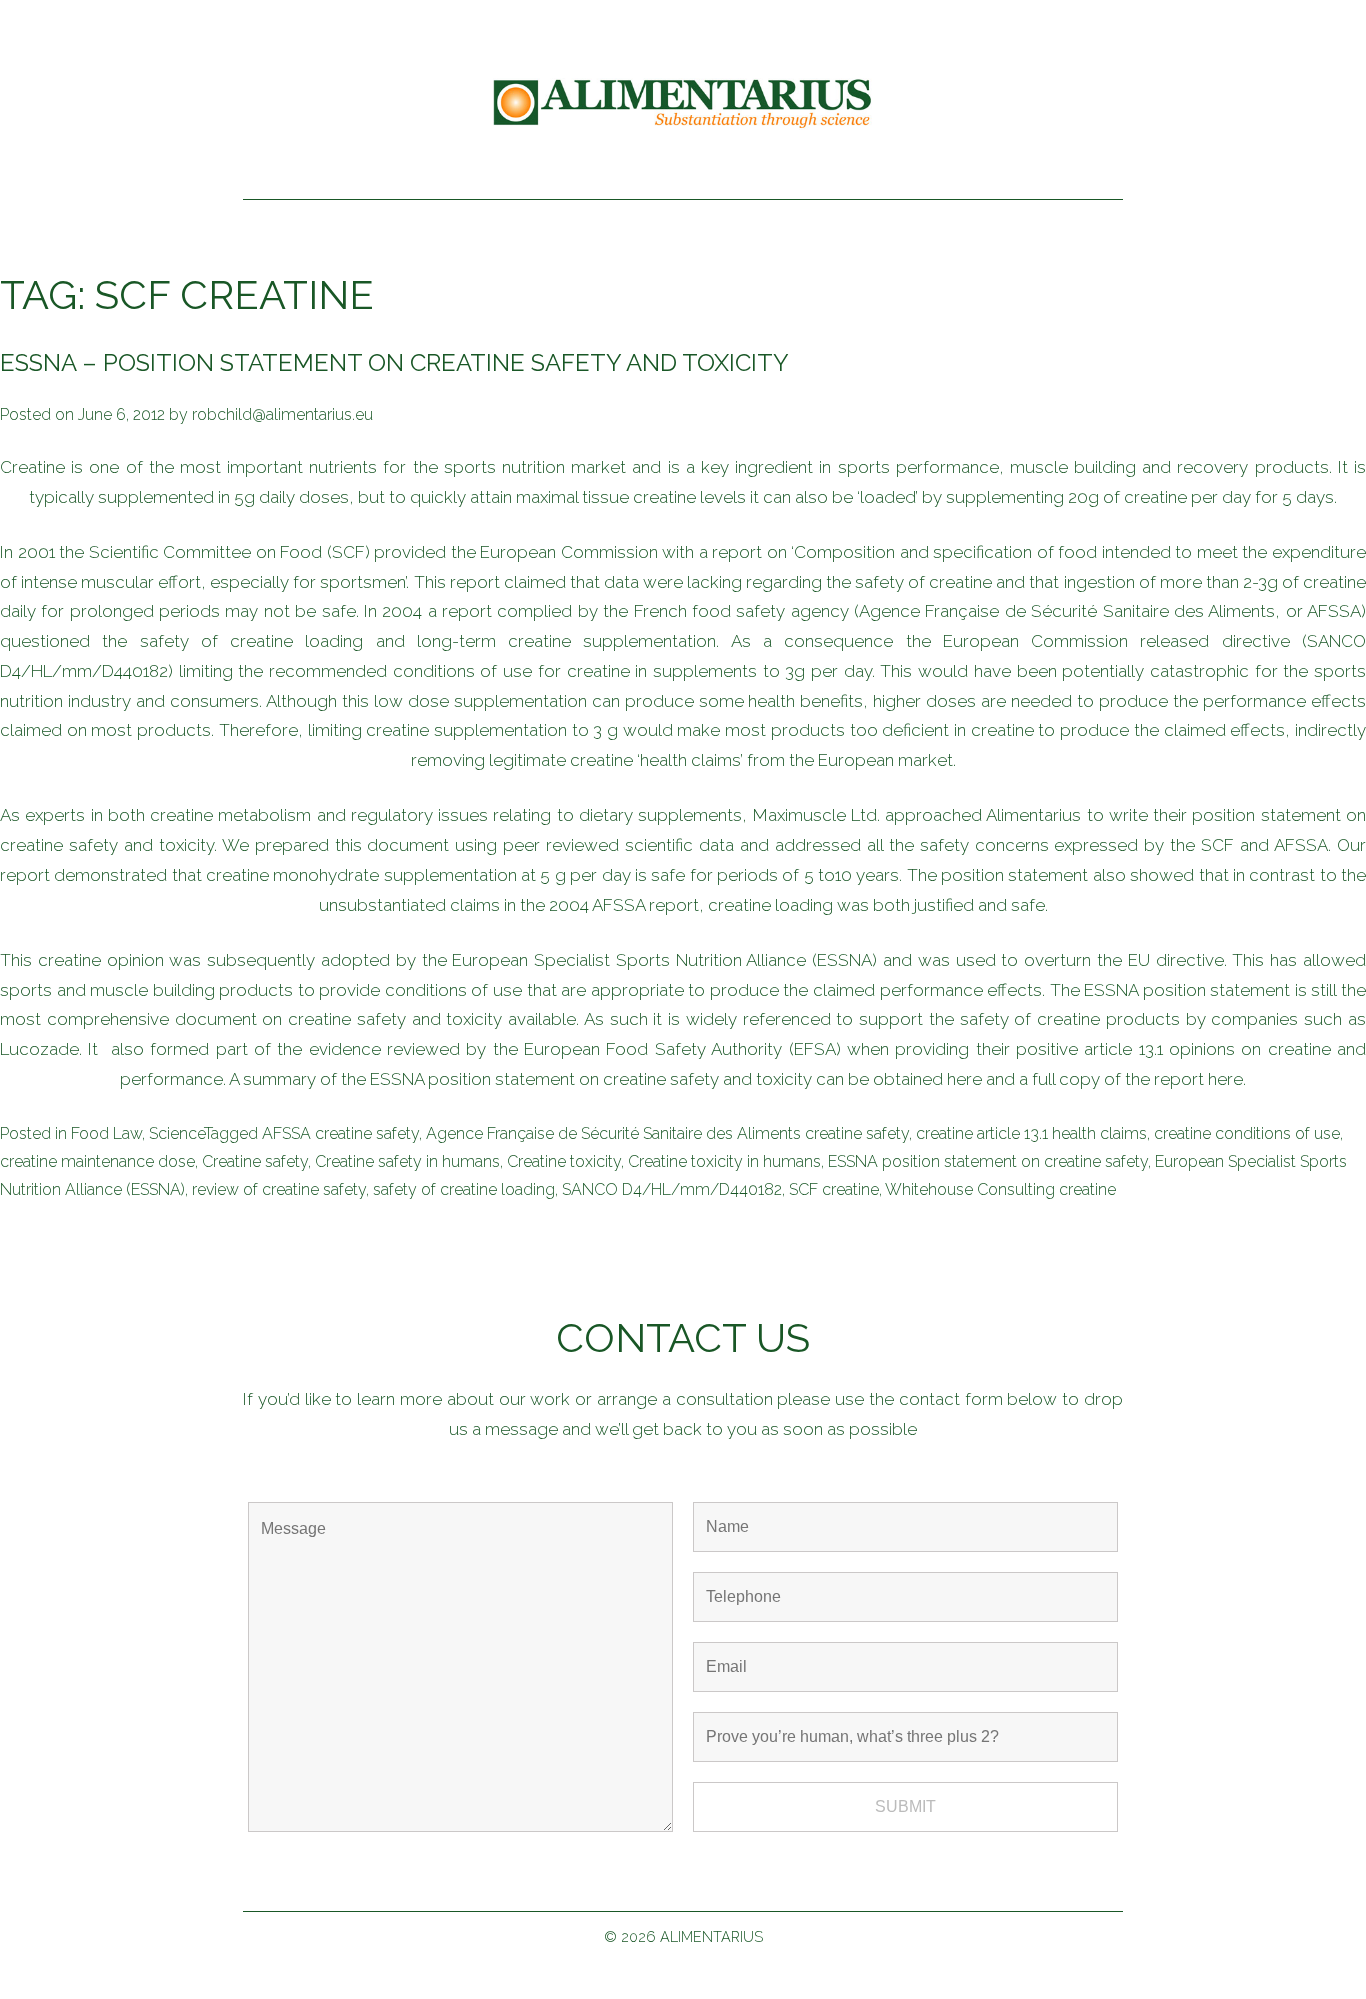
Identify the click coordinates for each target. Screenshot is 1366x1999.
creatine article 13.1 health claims (1031, 1133)
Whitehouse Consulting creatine (1000, 1189)
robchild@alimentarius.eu (282, 414)
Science (176, 1133)
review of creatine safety (279, 1189)
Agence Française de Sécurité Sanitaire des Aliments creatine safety (667, 1133)
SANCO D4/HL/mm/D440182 (672, 1189)
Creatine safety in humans (407, 1161)
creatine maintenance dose (97, 1161)
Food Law (106, 1133)
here (964, 1079)
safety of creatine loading (464, 1189)
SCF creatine (834, 1189)
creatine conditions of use (1247, 1133)
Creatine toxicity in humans (724, 1161)
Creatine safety (255, 1161)
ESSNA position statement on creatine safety (988, 1161)
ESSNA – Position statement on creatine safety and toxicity (394, 362)
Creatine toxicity (564, 1161)
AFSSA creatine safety (340, 1133)
